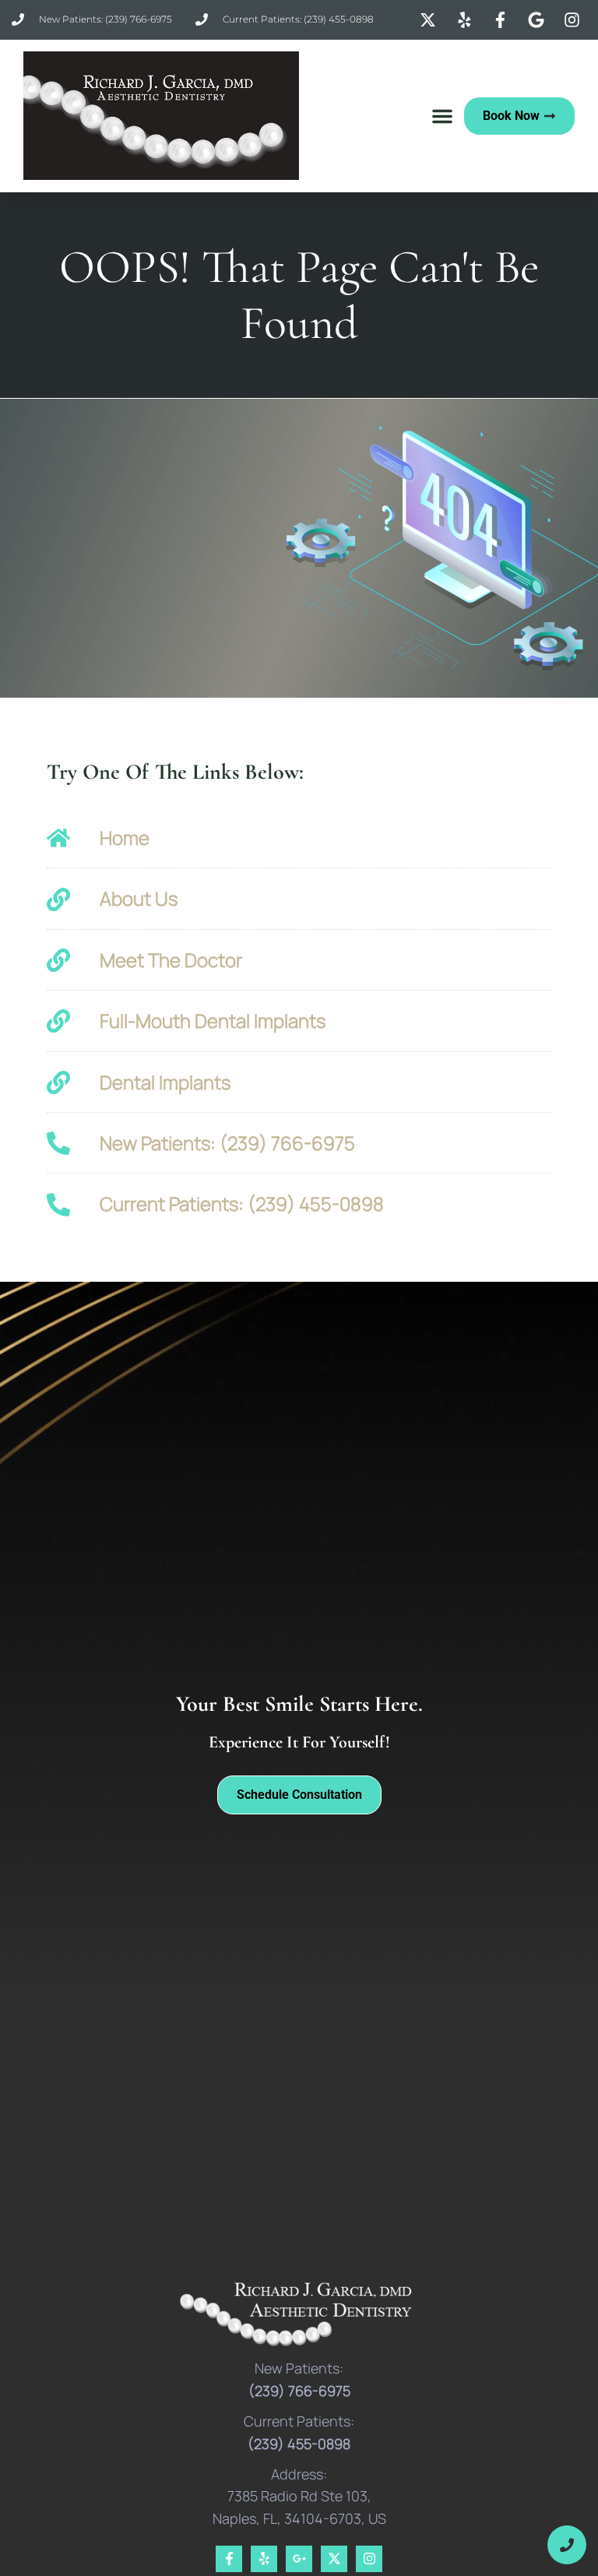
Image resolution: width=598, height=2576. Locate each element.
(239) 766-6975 (299, 2391)
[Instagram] (574, 20)
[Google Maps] (538, 20)
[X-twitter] (334, 2559)
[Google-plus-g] (299, 2559)
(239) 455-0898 (299, 2444)
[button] (442, 116)
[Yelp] (466, 20)
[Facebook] (502, 20)
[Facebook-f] (229, 2559)
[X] (430, 20)
